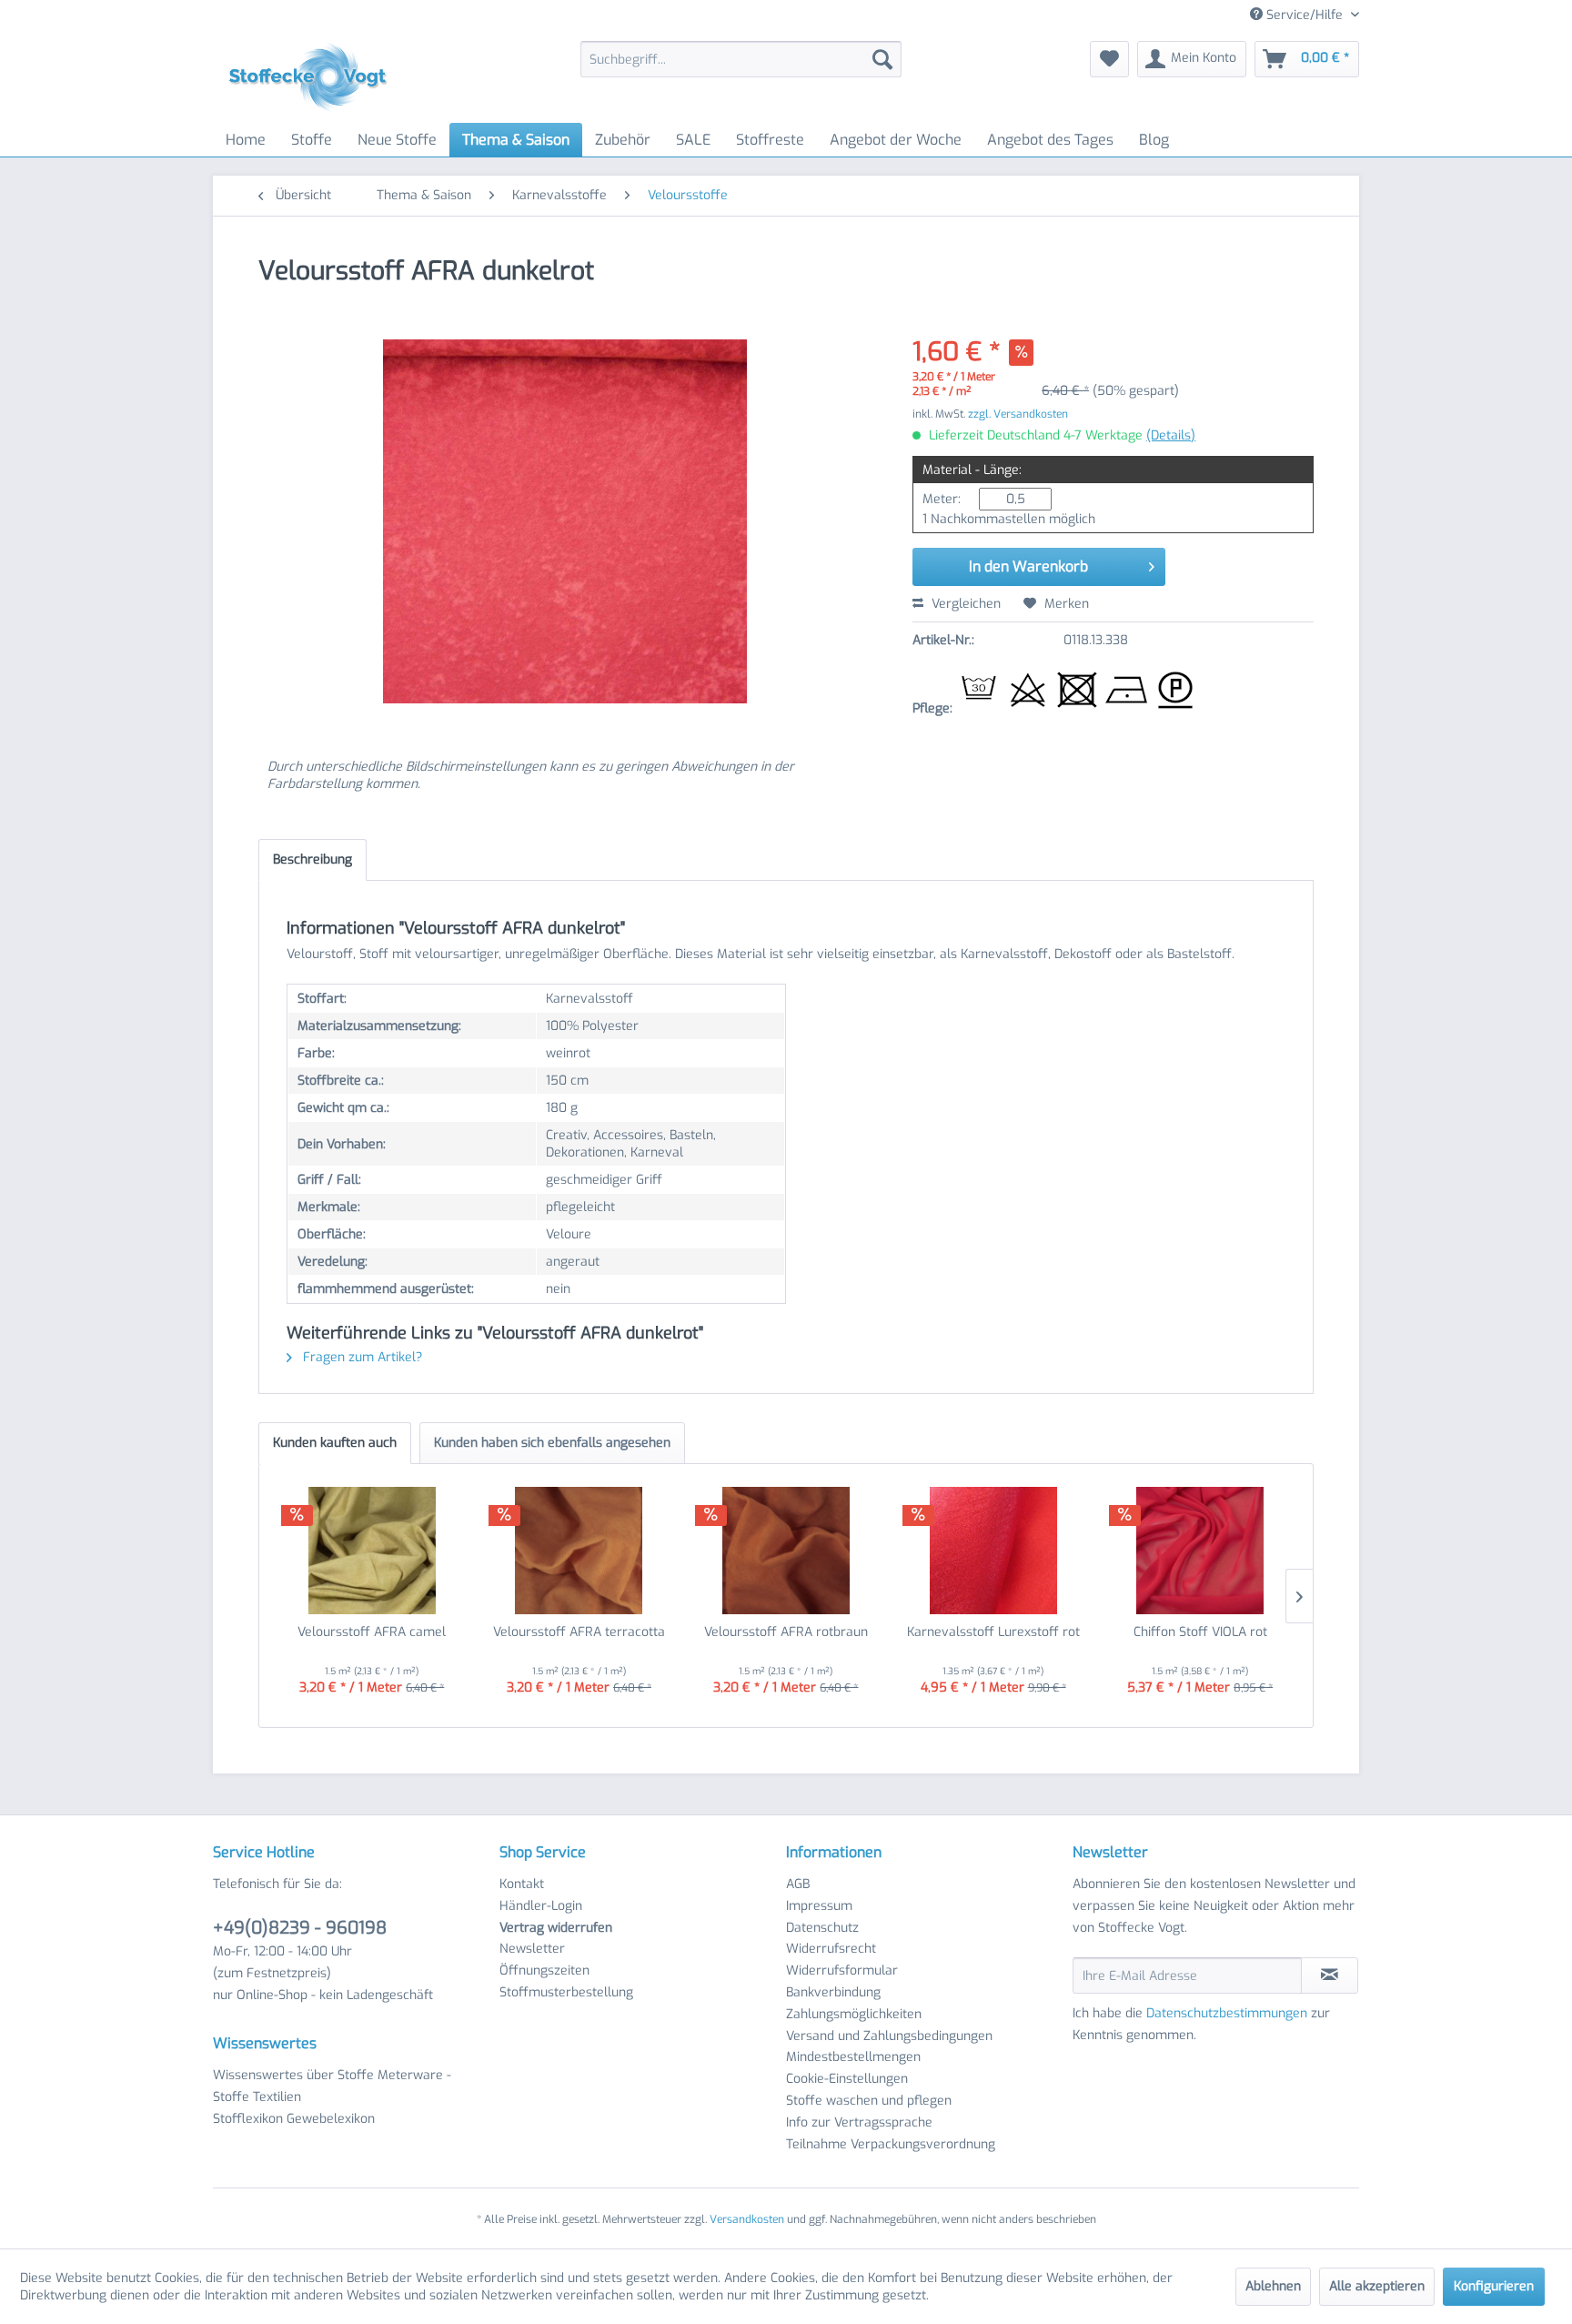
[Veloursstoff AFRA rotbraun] (786, 1551)
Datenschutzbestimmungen (1227, 2013)
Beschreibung (312, 859)
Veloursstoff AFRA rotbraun (786, 1632)
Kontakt (522, 1884)
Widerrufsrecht (831, 1949)
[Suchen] (882, 59)
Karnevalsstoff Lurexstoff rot (993, 1632)
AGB (798, 1884)
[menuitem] (741, 59)
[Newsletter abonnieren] (1330, 1975)
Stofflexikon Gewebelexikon (294, 2119)
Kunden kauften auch (335, 1443)
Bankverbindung (833, 1992)
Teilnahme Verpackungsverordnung (891, 2144)
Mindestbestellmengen (853, 2057)
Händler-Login (541, 1906)
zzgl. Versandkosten (1018, 414)
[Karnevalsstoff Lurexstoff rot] (993, 1551)
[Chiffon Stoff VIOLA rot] (1200, 1551)
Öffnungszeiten (544, 1970)
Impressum (819, 1906)
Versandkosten (747, 2219)
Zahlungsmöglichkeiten (854, 2014)
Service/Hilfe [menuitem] (1305, 15)
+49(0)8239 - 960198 (300, 1928)
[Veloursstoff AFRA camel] (372, 1551)
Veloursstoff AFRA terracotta (579, 1632)
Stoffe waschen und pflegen (869, 2101)
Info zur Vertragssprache (859, 2122)
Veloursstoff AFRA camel (372, 1632)
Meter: (942, 499)
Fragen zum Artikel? (361, 1357)
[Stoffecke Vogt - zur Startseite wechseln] (314, 77)
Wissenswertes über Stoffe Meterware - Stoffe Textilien (332, 2086)
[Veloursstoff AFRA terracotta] (579, 1551)
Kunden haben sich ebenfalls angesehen (552, 1443)
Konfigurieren (1494, 2286)
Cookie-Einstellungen (847, 2079)
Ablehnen (1273, 2286)
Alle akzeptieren (1377, 2286)
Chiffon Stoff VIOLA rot (1200, 1632)
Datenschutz (822, 1928)
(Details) (1171, 435)
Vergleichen (964, 604)
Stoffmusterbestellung (566, 1992)
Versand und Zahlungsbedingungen (889, 2036)
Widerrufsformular (842, 1970)
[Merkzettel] (1109, 59)
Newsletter (532, 1949)
